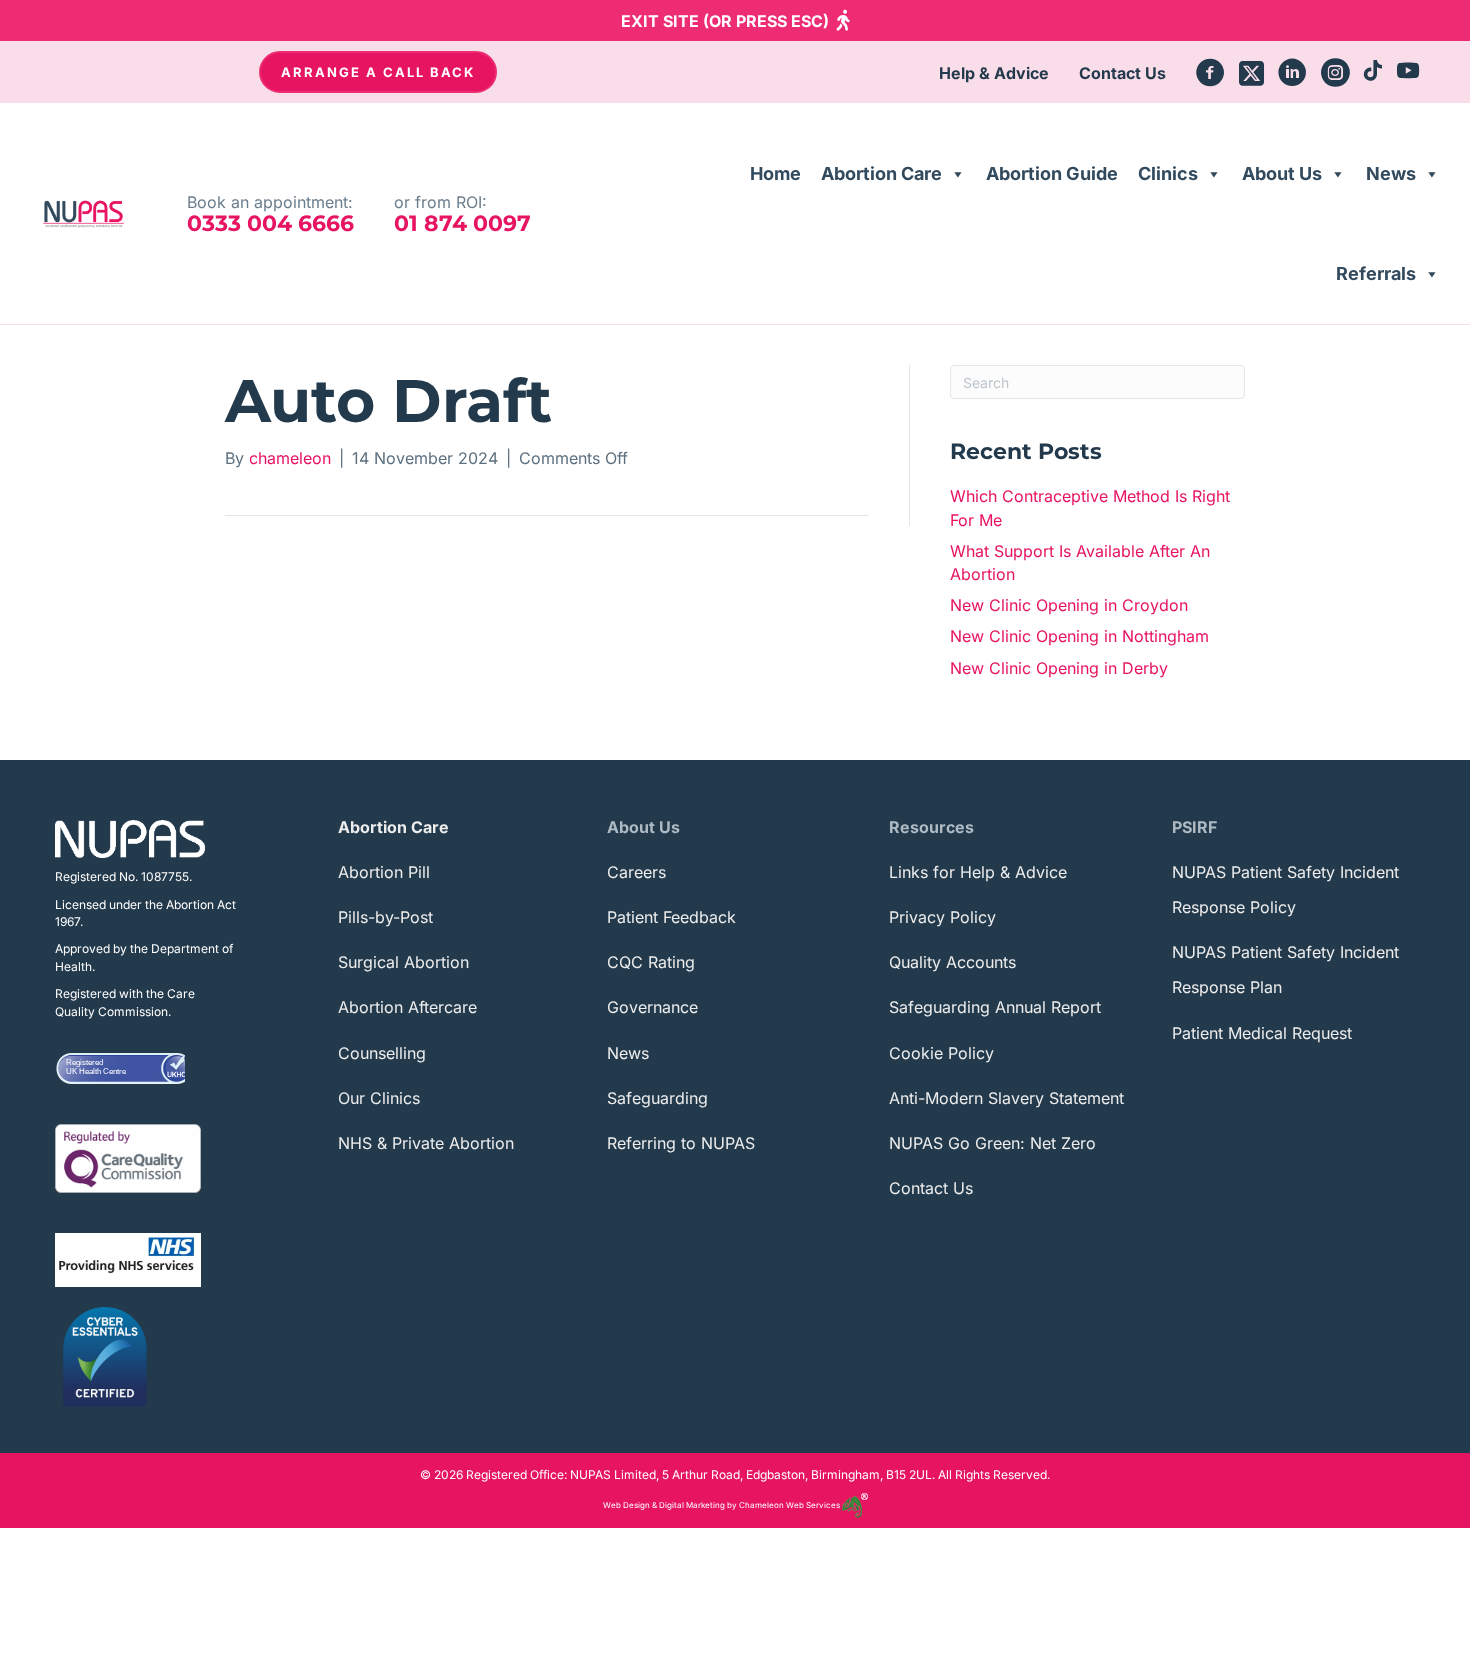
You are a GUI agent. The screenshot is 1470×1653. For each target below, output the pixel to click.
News (1391, 173)
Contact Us (931, 1188)
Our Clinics (379, 1098)
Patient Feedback (671, 917)
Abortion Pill (384, 872)
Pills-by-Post (385, 917)
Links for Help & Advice (978, 872)
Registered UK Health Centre (96, 1067)
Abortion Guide (1052, 173)
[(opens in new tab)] (128, 1157)
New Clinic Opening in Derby (1059, 668)
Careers (636, 872)
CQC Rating (651, 962)
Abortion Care (881, 173)
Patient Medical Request (1262, 1033)
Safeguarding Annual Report (995, 1007)
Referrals (1376, 273)
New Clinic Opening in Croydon (1069, 605)
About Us (1282, 173)
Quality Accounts (952, 962)
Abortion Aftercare (407, 1007)
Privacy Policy (942, 917)
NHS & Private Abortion (426, 1143)
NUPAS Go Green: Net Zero (992, 1143)
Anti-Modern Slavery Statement (1006, 1098)
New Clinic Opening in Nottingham (1079, 636)
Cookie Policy (941, 1053)
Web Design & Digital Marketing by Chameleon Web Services (722, 1505)
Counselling (382, 1053)
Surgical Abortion (403, 962)
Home (775, 173)
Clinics (1168, 173)
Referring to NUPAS (681, 1143)
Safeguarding (657, 1098)
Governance (652, 1007)
